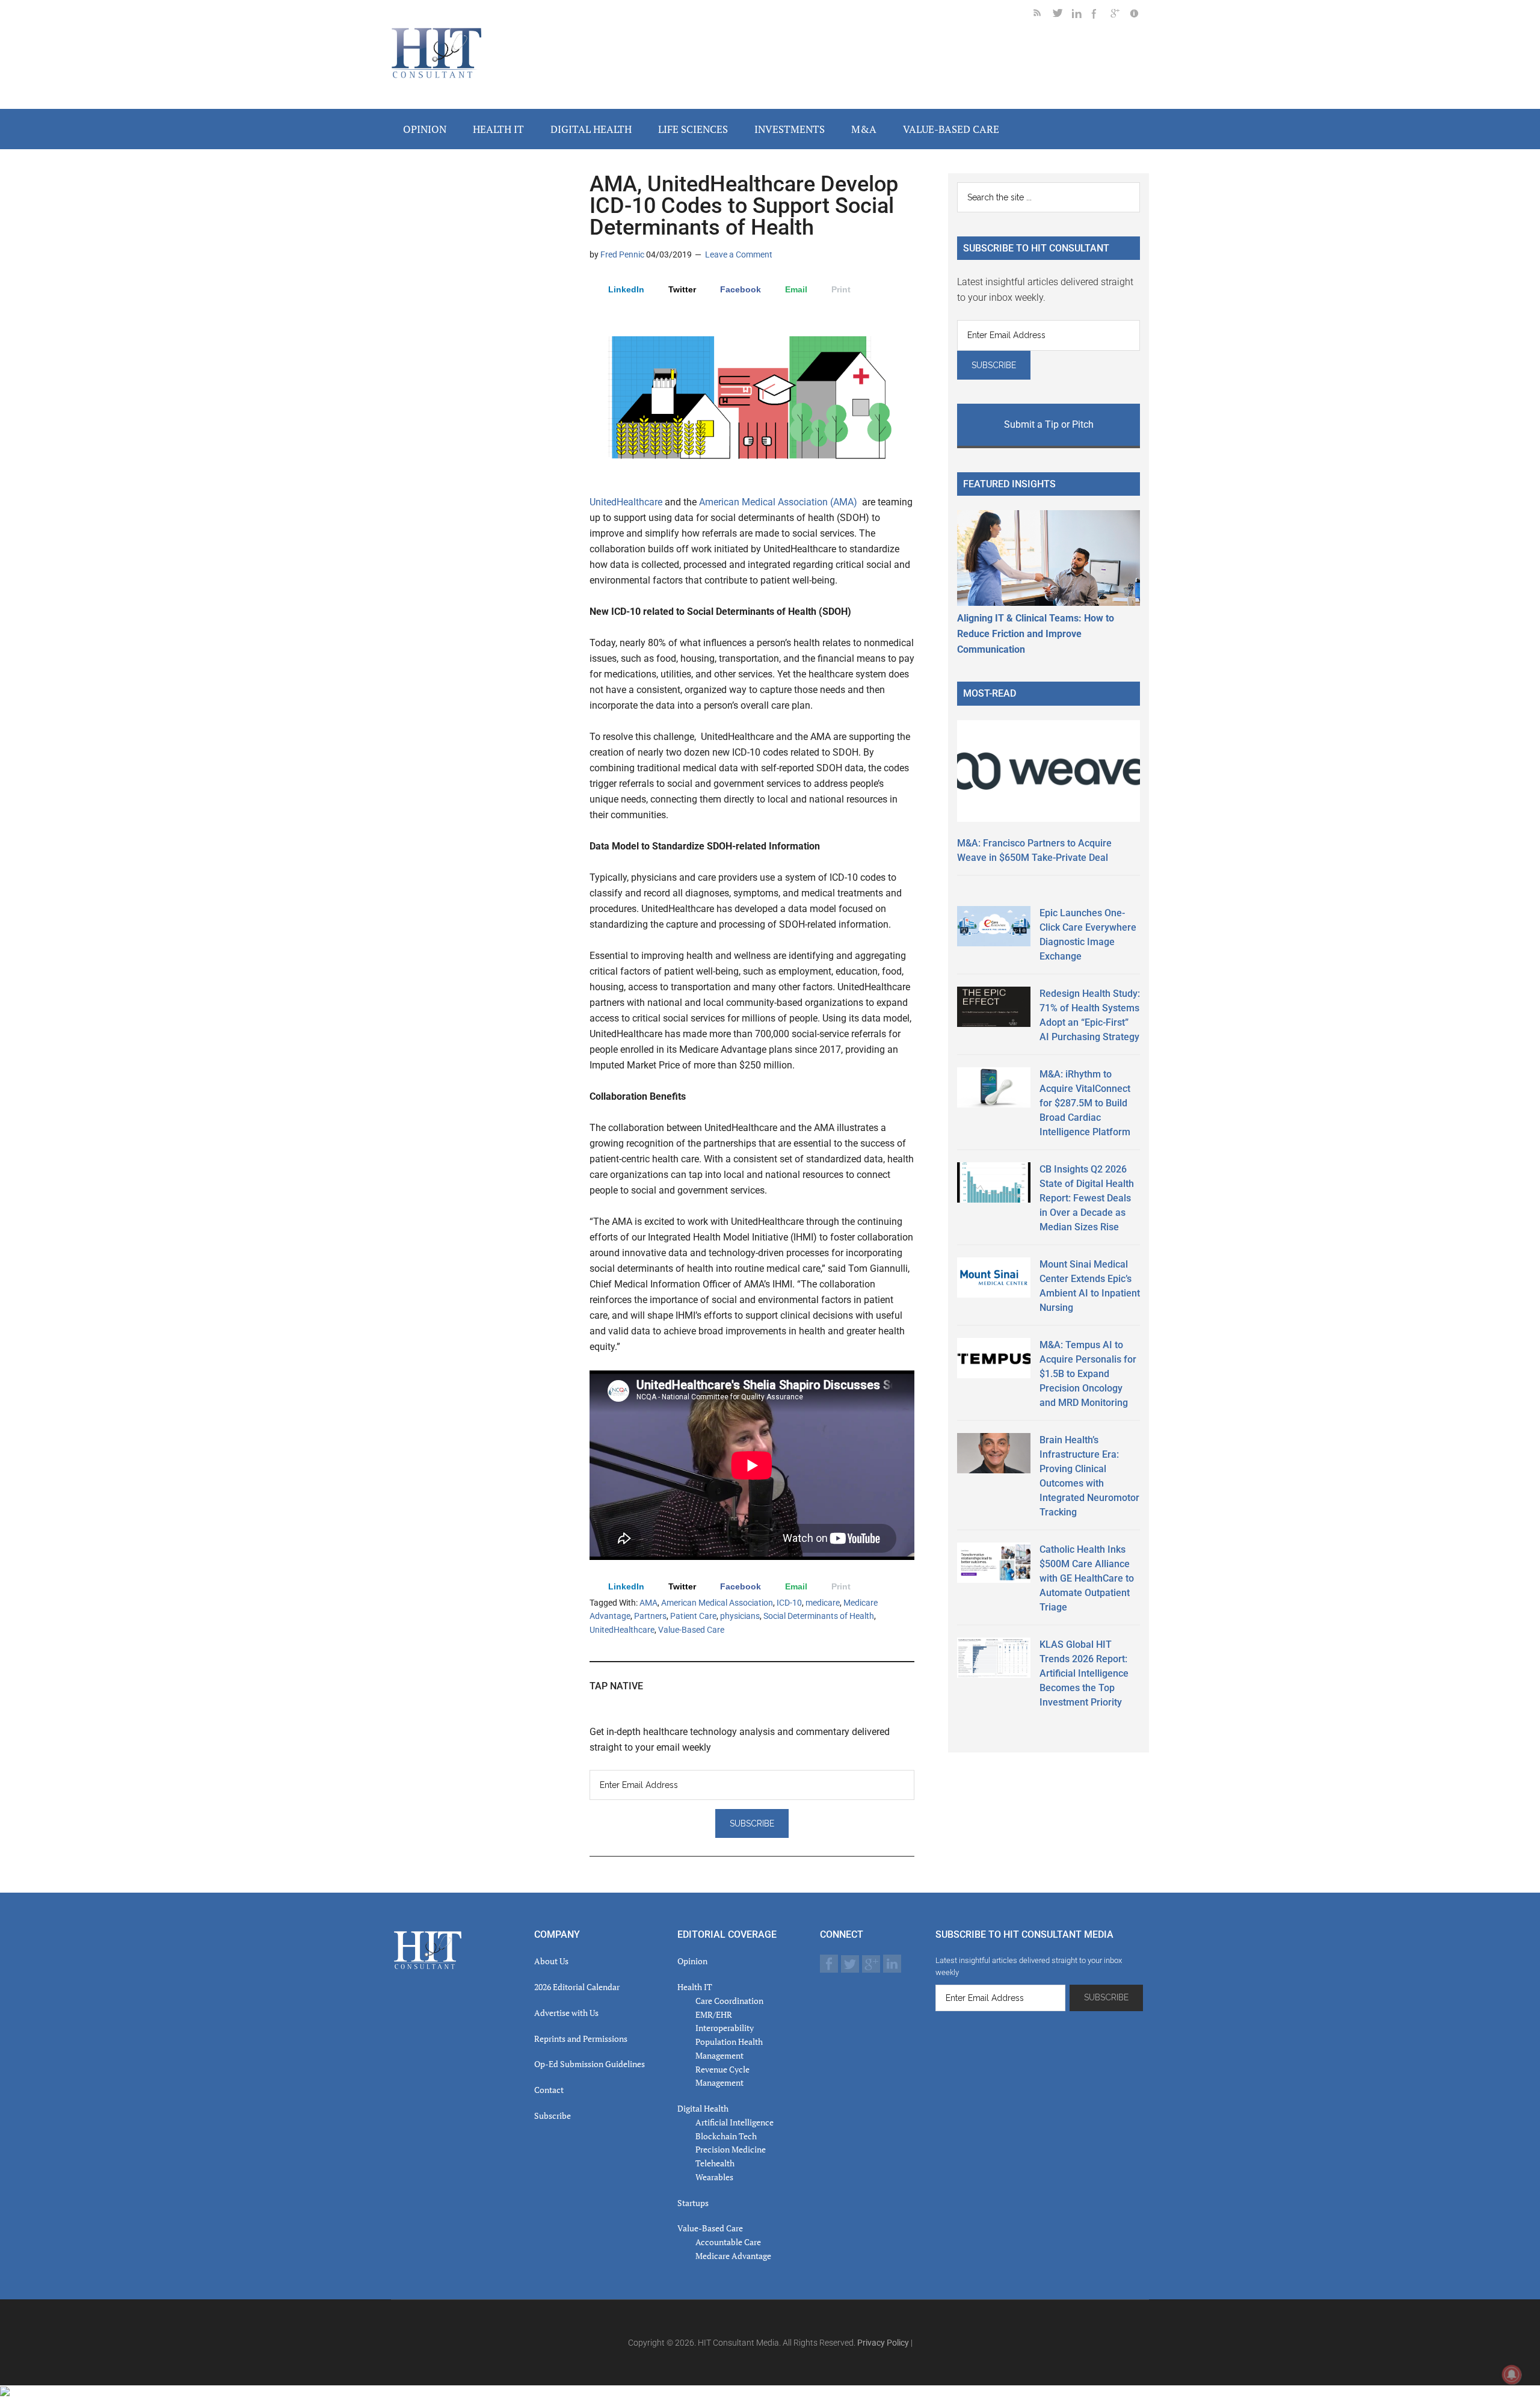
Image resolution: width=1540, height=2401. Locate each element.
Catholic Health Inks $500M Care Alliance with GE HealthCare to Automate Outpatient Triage (1087, 1578)
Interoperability (725, 2028)
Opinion (692, 1961)
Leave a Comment (739, 254)
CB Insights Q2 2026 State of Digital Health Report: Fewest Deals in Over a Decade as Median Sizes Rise (1087, 1198)
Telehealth (715, 2163)
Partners (650, 1616)
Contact (549, 2090)
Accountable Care (728, 2242)
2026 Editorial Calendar (577, 1987)
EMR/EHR (714, 2014)
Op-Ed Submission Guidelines (590, 2064)
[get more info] (1139, 15)
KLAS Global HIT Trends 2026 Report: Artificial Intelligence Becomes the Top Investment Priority (1084, 1673)
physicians (740, 1616)
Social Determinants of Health (819, 1616)
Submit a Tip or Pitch (1049, 424)
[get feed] (1043, 15)
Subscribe (553, 2116)
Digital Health (703, 2108)
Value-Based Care (691, 1630)
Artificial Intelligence (735, 2122)
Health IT (695, 1987)
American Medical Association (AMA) (779, 502)
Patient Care (693, 1616)
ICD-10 (789, 1603)
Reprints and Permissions (581, 2039)
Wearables (714, 2177)
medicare (823, 1603)
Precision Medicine (731, 2149)
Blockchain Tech (726, 2136)
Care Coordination (729, 2001)
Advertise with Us (566, 2013)
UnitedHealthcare (626, 502)
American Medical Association (717, 1603)
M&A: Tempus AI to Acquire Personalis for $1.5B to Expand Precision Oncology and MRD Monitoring (1088, 1374)
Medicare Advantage (733, 2256)
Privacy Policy (883, 2343)
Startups (693, 2203)
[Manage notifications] (1512, 2375)
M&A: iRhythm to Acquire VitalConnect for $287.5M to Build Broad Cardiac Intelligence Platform (1085, 1103)
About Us (551, 1961)
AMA (648, 1603)
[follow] (1062, 15)
